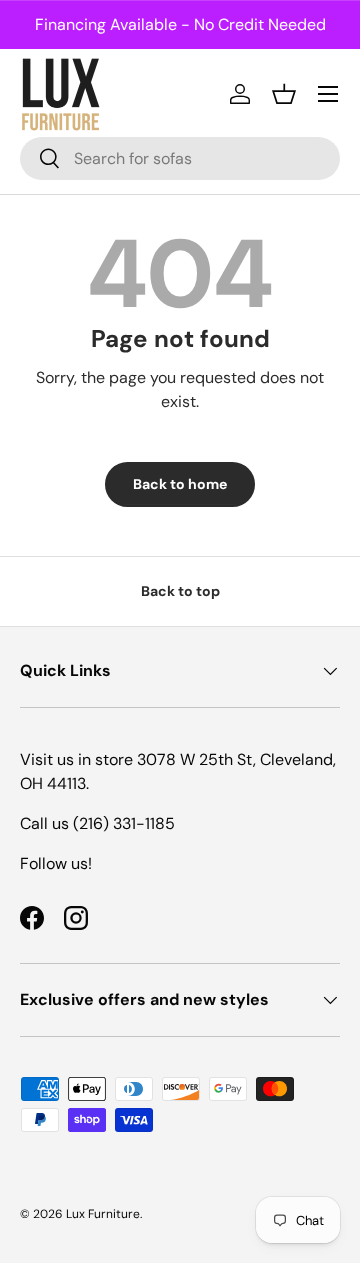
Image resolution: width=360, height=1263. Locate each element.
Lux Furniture (103, 1214)
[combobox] (180, 158)
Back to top (180, 591)
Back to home (180, 484)
